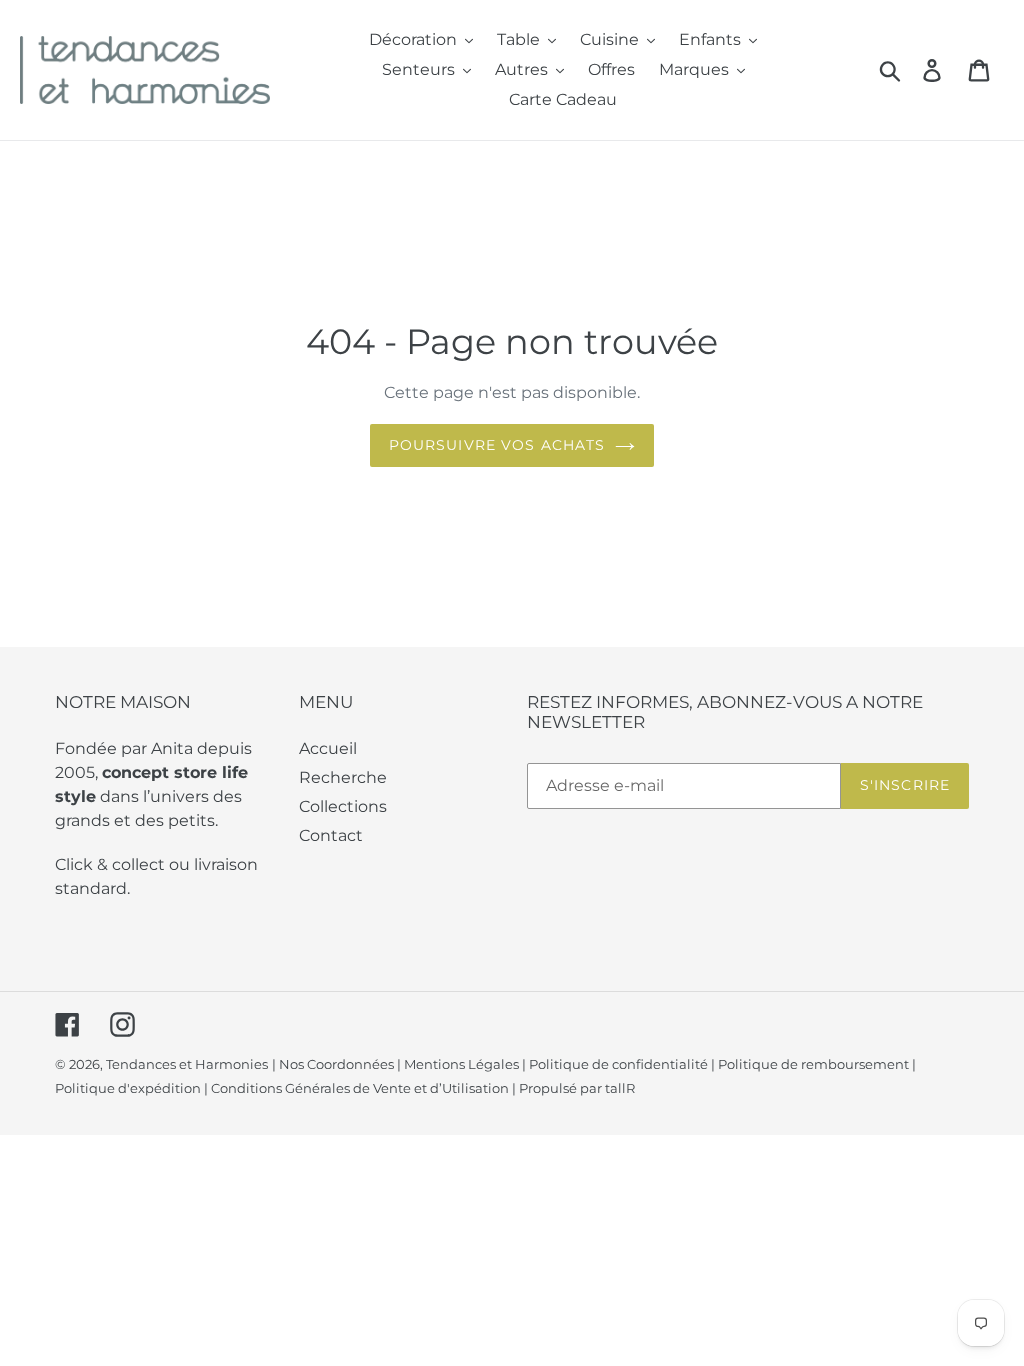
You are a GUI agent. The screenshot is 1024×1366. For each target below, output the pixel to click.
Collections (343, 806)
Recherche (343, 777)
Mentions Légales (461, 1064)
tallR (620, 1088)
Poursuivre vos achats (497, 445)
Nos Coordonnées (336, 1064)
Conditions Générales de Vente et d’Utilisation (360, 1088)
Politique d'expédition (128, 1088)
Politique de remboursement (813, 1064)
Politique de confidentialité (618, 1064)
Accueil (328, 748)
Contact (331, 835)
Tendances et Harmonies (187, 1064)
